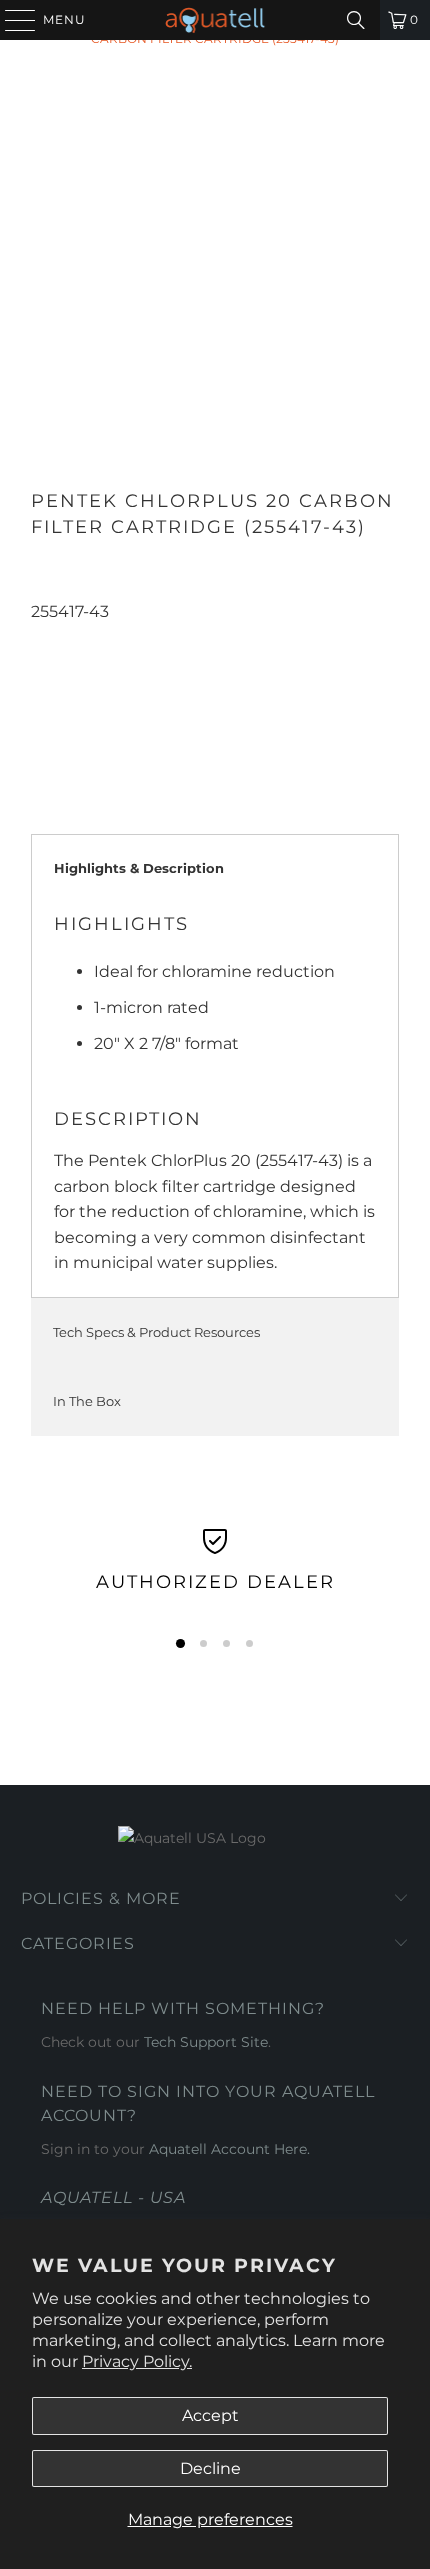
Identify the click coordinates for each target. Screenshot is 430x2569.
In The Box (87, 1401)
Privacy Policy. (137, 2361)
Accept (210, 2415)
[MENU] (11, 20)
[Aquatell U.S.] (215, 20)
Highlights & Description (139, 868)
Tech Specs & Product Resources (156, 1332)
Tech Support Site (206, 2042)
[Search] (356, 20)
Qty (43, 637)
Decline (210, 2468)
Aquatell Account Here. (229, 2149)
